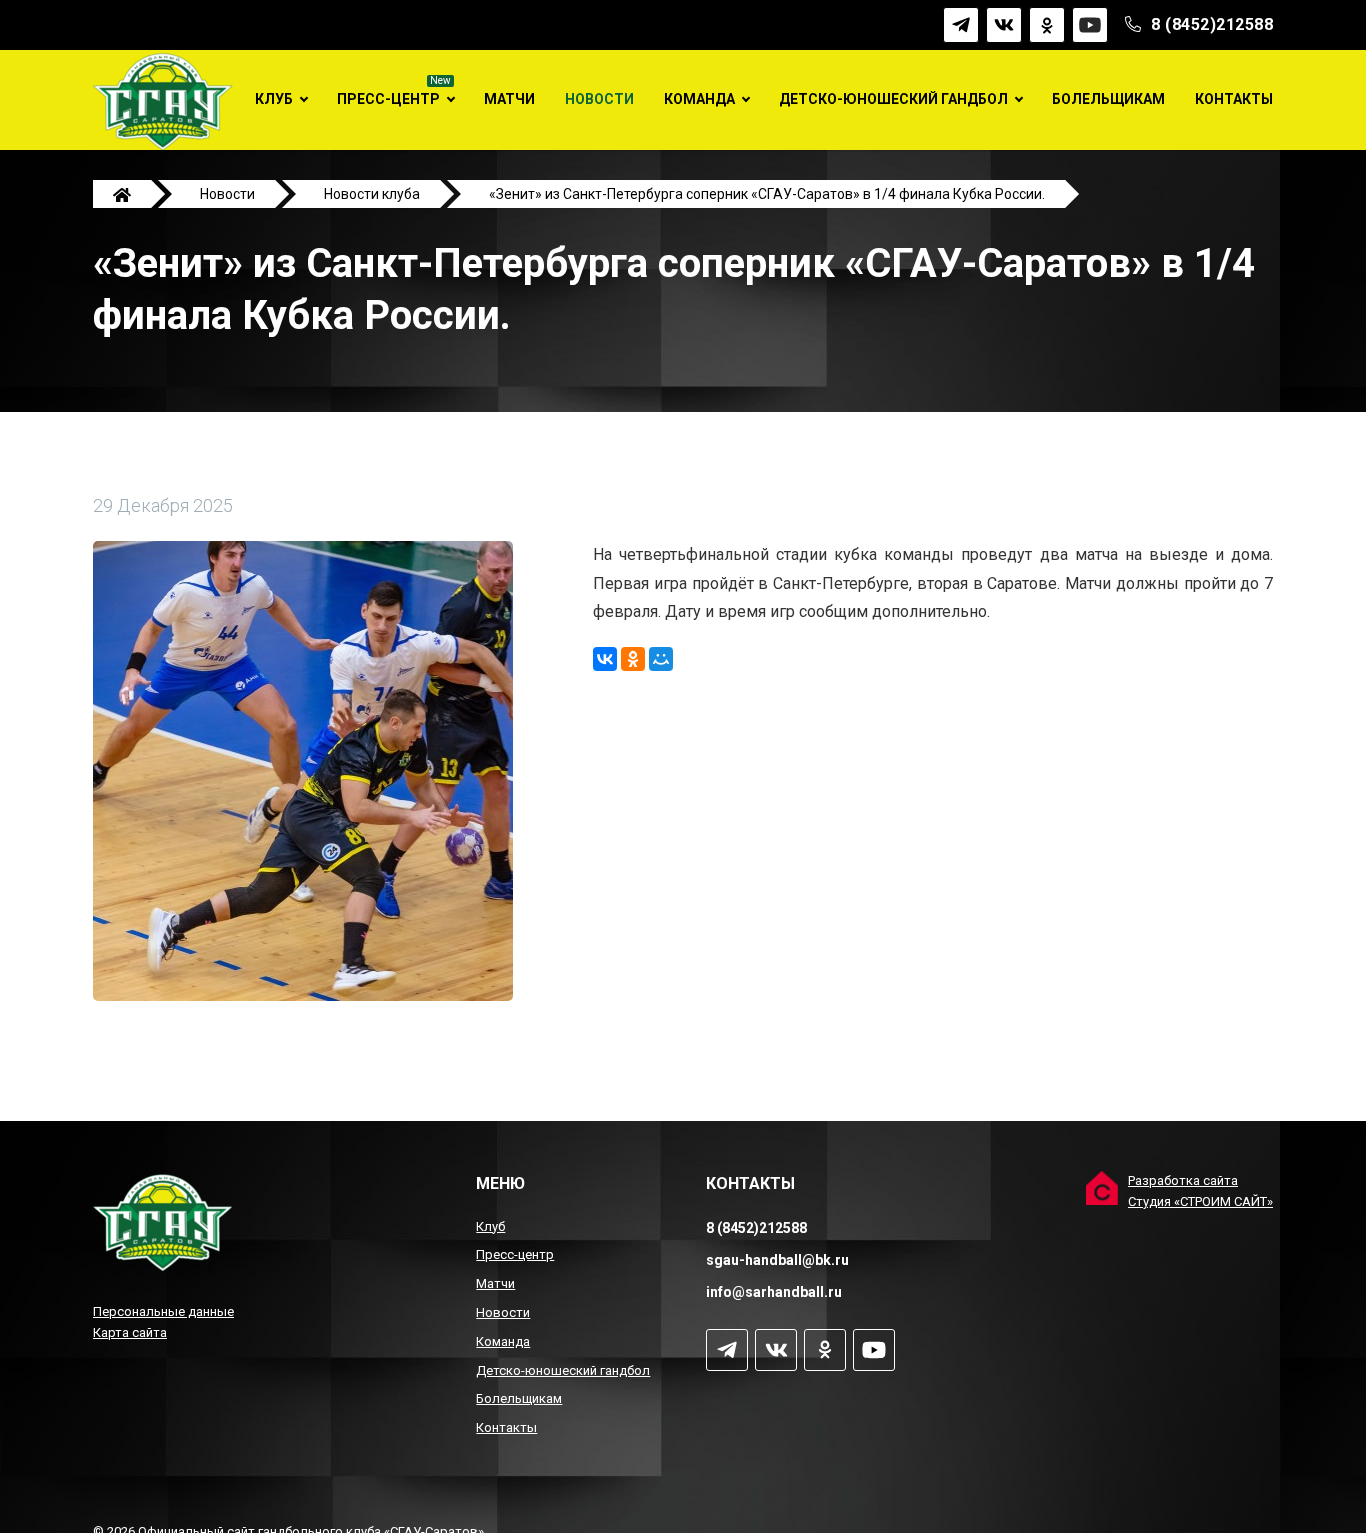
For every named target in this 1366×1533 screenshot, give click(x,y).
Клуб (274, 99)
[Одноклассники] (633, 659)
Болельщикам (1108, 99)
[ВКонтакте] (605, 659)
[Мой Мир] (661, 659)
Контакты (1234, 99)
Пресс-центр (388, 99)
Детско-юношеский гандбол (893, 99)
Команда (699, 99)
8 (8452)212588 (1212, 24)
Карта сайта (130, 1332)
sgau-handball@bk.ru (777, 1260)
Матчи (509, 99)
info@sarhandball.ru (774, 1292)
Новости (599, 99)
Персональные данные (163, 1311)
